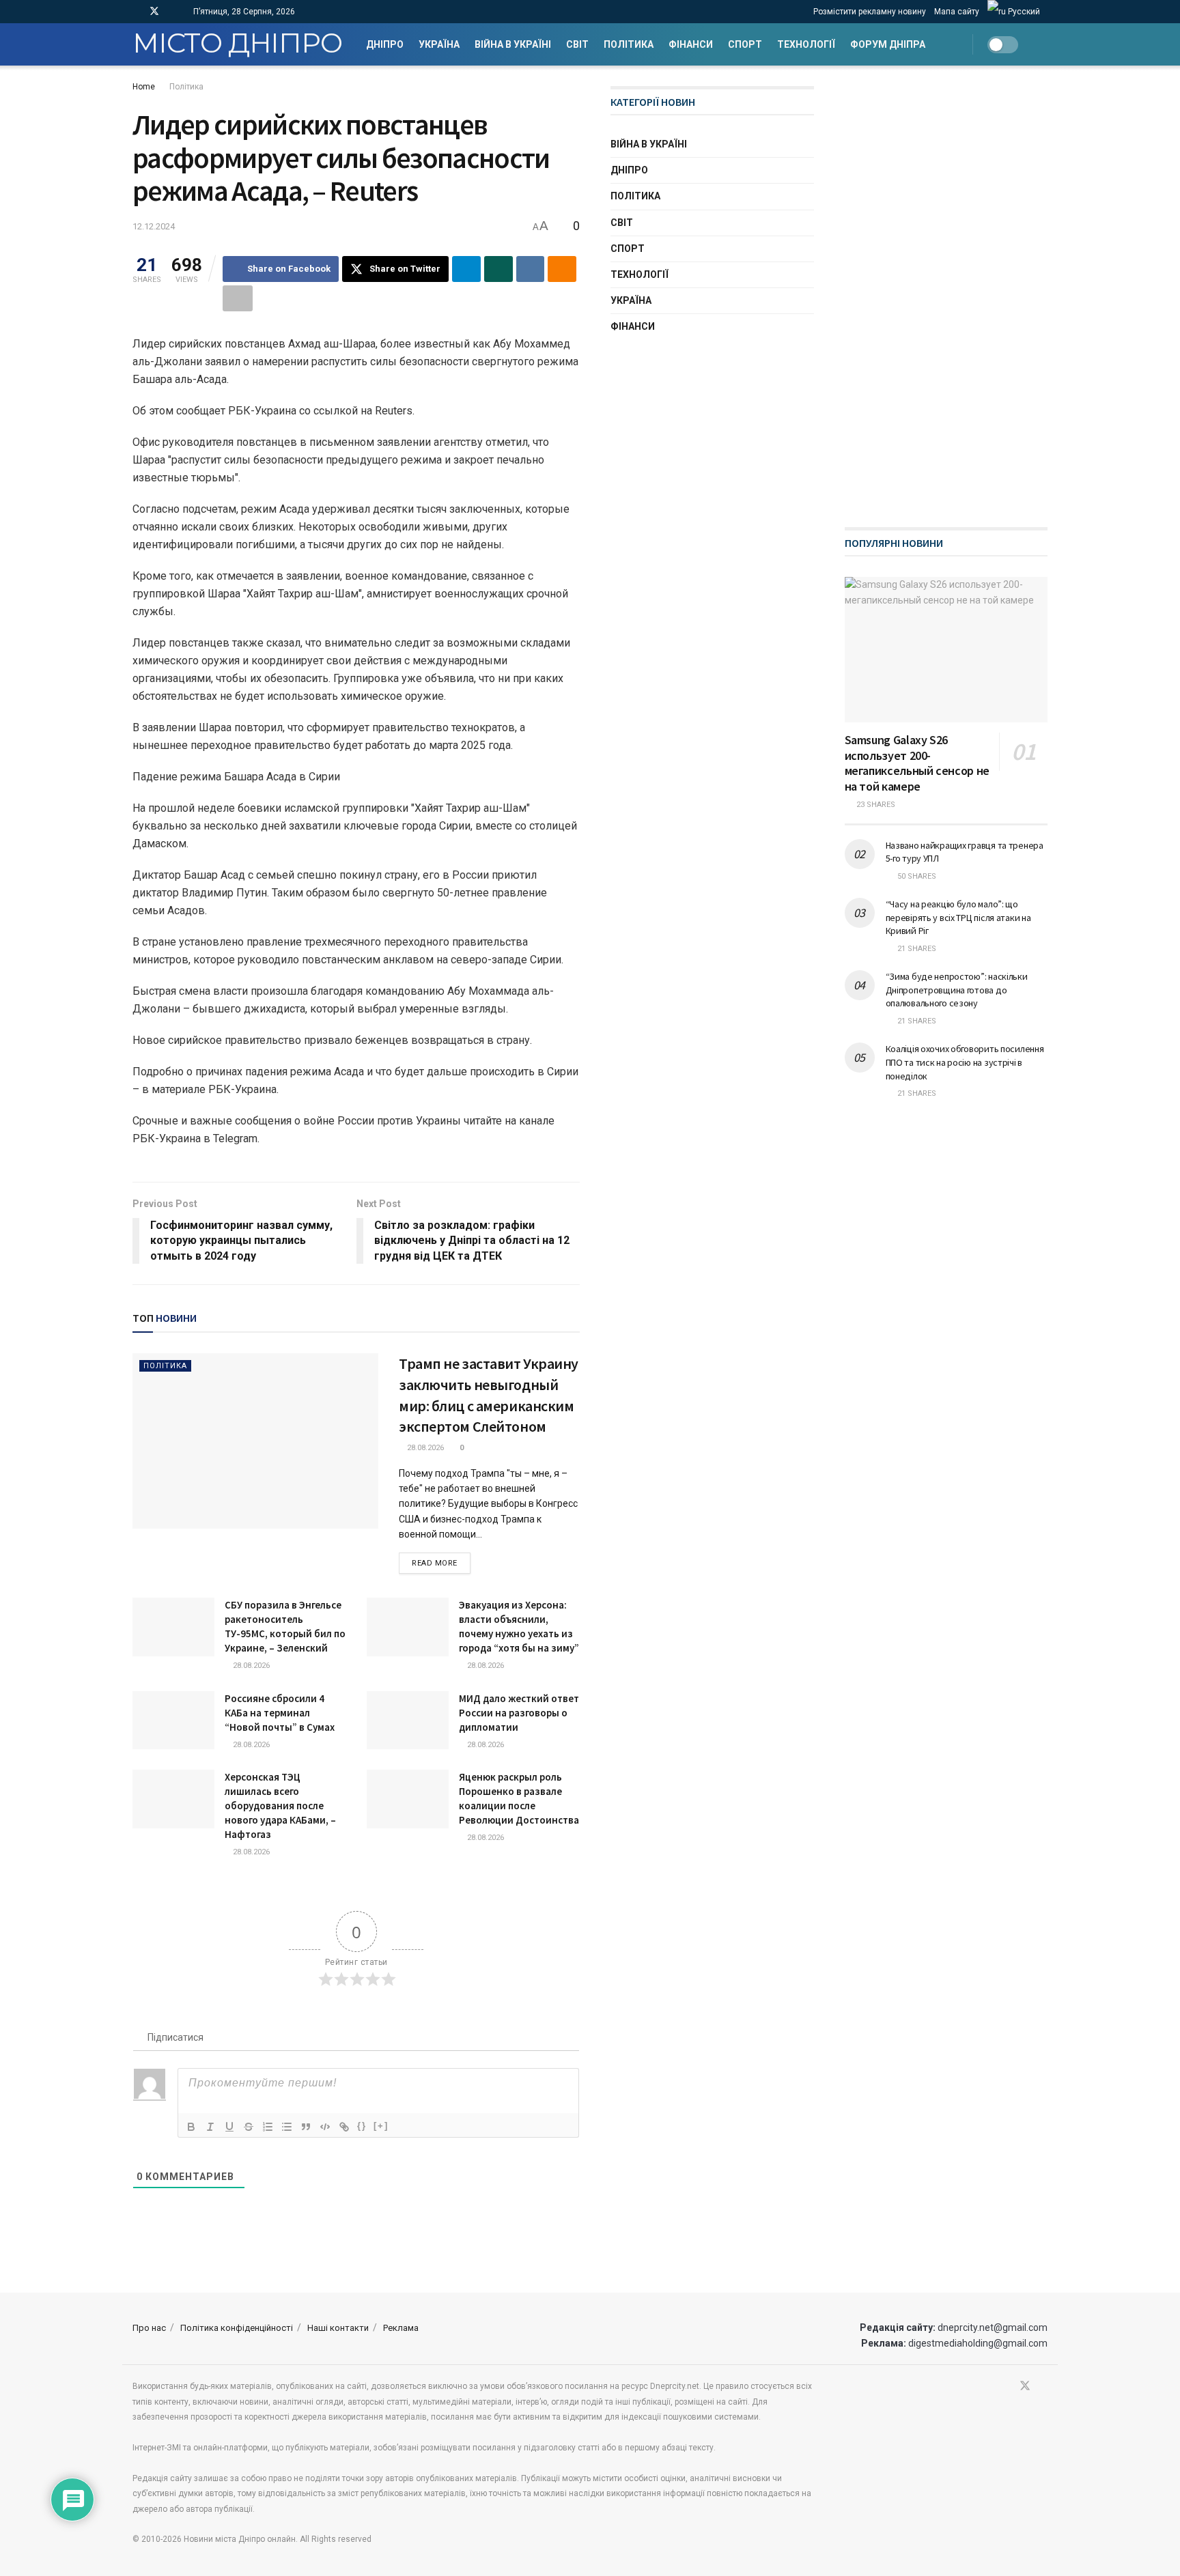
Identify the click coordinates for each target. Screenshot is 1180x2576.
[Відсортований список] (268, 2127)
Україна (439, 44)
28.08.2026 (424, 1448)
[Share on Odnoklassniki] (562, 269)
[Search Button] (1042, 44)
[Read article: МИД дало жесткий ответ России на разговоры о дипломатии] (408, 1721)
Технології (806, 44)
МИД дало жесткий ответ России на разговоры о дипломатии (519, 1713)
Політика (629, 44)
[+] (381, 2126)
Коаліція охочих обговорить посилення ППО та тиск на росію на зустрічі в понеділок (965, 1062)
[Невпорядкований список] (287, 2127)
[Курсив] (210, 2127)
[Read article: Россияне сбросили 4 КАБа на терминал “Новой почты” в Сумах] (173, 1721)
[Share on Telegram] (466, 269)
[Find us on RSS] (172, 12)
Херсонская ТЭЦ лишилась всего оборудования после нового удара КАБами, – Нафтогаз (280, 1806)
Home (144, 87)
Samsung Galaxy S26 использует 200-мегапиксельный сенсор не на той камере (917, 763)
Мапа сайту (957, 12)
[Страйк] (249, 2127)
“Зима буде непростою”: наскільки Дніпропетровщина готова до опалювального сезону (957, 990)
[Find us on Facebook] (136, 12)
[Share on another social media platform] (238, 298)
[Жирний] (191, 2127)
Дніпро (385, 44)
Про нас (149, 2328)
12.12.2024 (154, 226)
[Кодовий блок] (325, 2127)
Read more (441, 1563)
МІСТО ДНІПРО (237, 44)
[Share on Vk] (531, 269)
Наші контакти (338, 2328)
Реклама (401, 2328)
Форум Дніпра (888, 44)
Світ (577, 44)
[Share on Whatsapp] (498, 269)
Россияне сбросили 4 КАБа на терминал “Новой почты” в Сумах (280, 1713)
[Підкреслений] (229, 2127)
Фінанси (691, 44)
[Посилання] (344, 2127)
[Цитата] (306, 2127)
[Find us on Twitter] (154, 12)
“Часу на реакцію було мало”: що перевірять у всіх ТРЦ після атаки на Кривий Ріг (958, 917)
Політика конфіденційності (237, 2328)
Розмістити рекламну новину (870, 12)
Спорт (745, 44)
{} (362, 2126)
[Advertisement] (947, 291)
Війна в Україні (513, 44)
